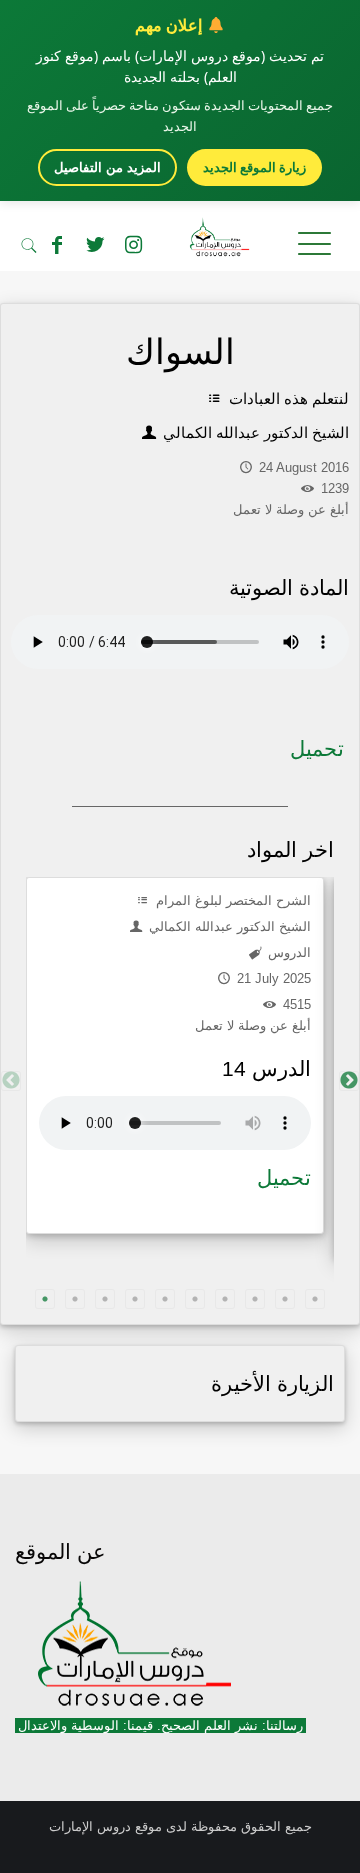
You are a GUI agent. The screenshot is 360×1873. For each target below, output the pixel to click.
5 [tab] (165, 1299)
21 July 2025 (272, 978)
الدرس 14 (266, 1068)
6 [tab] (195, 1299)
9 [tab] (285, 1299)
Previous (11, 1081)
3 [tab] (105, 1299)
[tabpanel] (175, 1055)
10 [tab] (315, 1299)
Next (349, 1081)
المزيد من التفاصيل (107, 167)
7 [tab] (225, 1299)
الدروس (287, 952)
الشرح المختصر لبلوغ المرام (231, 900)
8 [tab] (255, 1299)
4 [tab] (135, 1299)
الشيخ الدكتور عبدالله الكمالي (254, 432)
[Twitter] (95, 245)
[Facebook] (57, 245)
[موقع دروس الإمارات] (180, 241)
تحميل (317, 748)
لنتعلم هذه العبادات (287, 398)
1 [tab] (45, 1299)
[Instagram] (133, 245)
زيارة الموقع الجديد (254, 167)
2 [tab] (75, 1299)
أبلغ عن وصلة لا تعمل (253, 1025)
